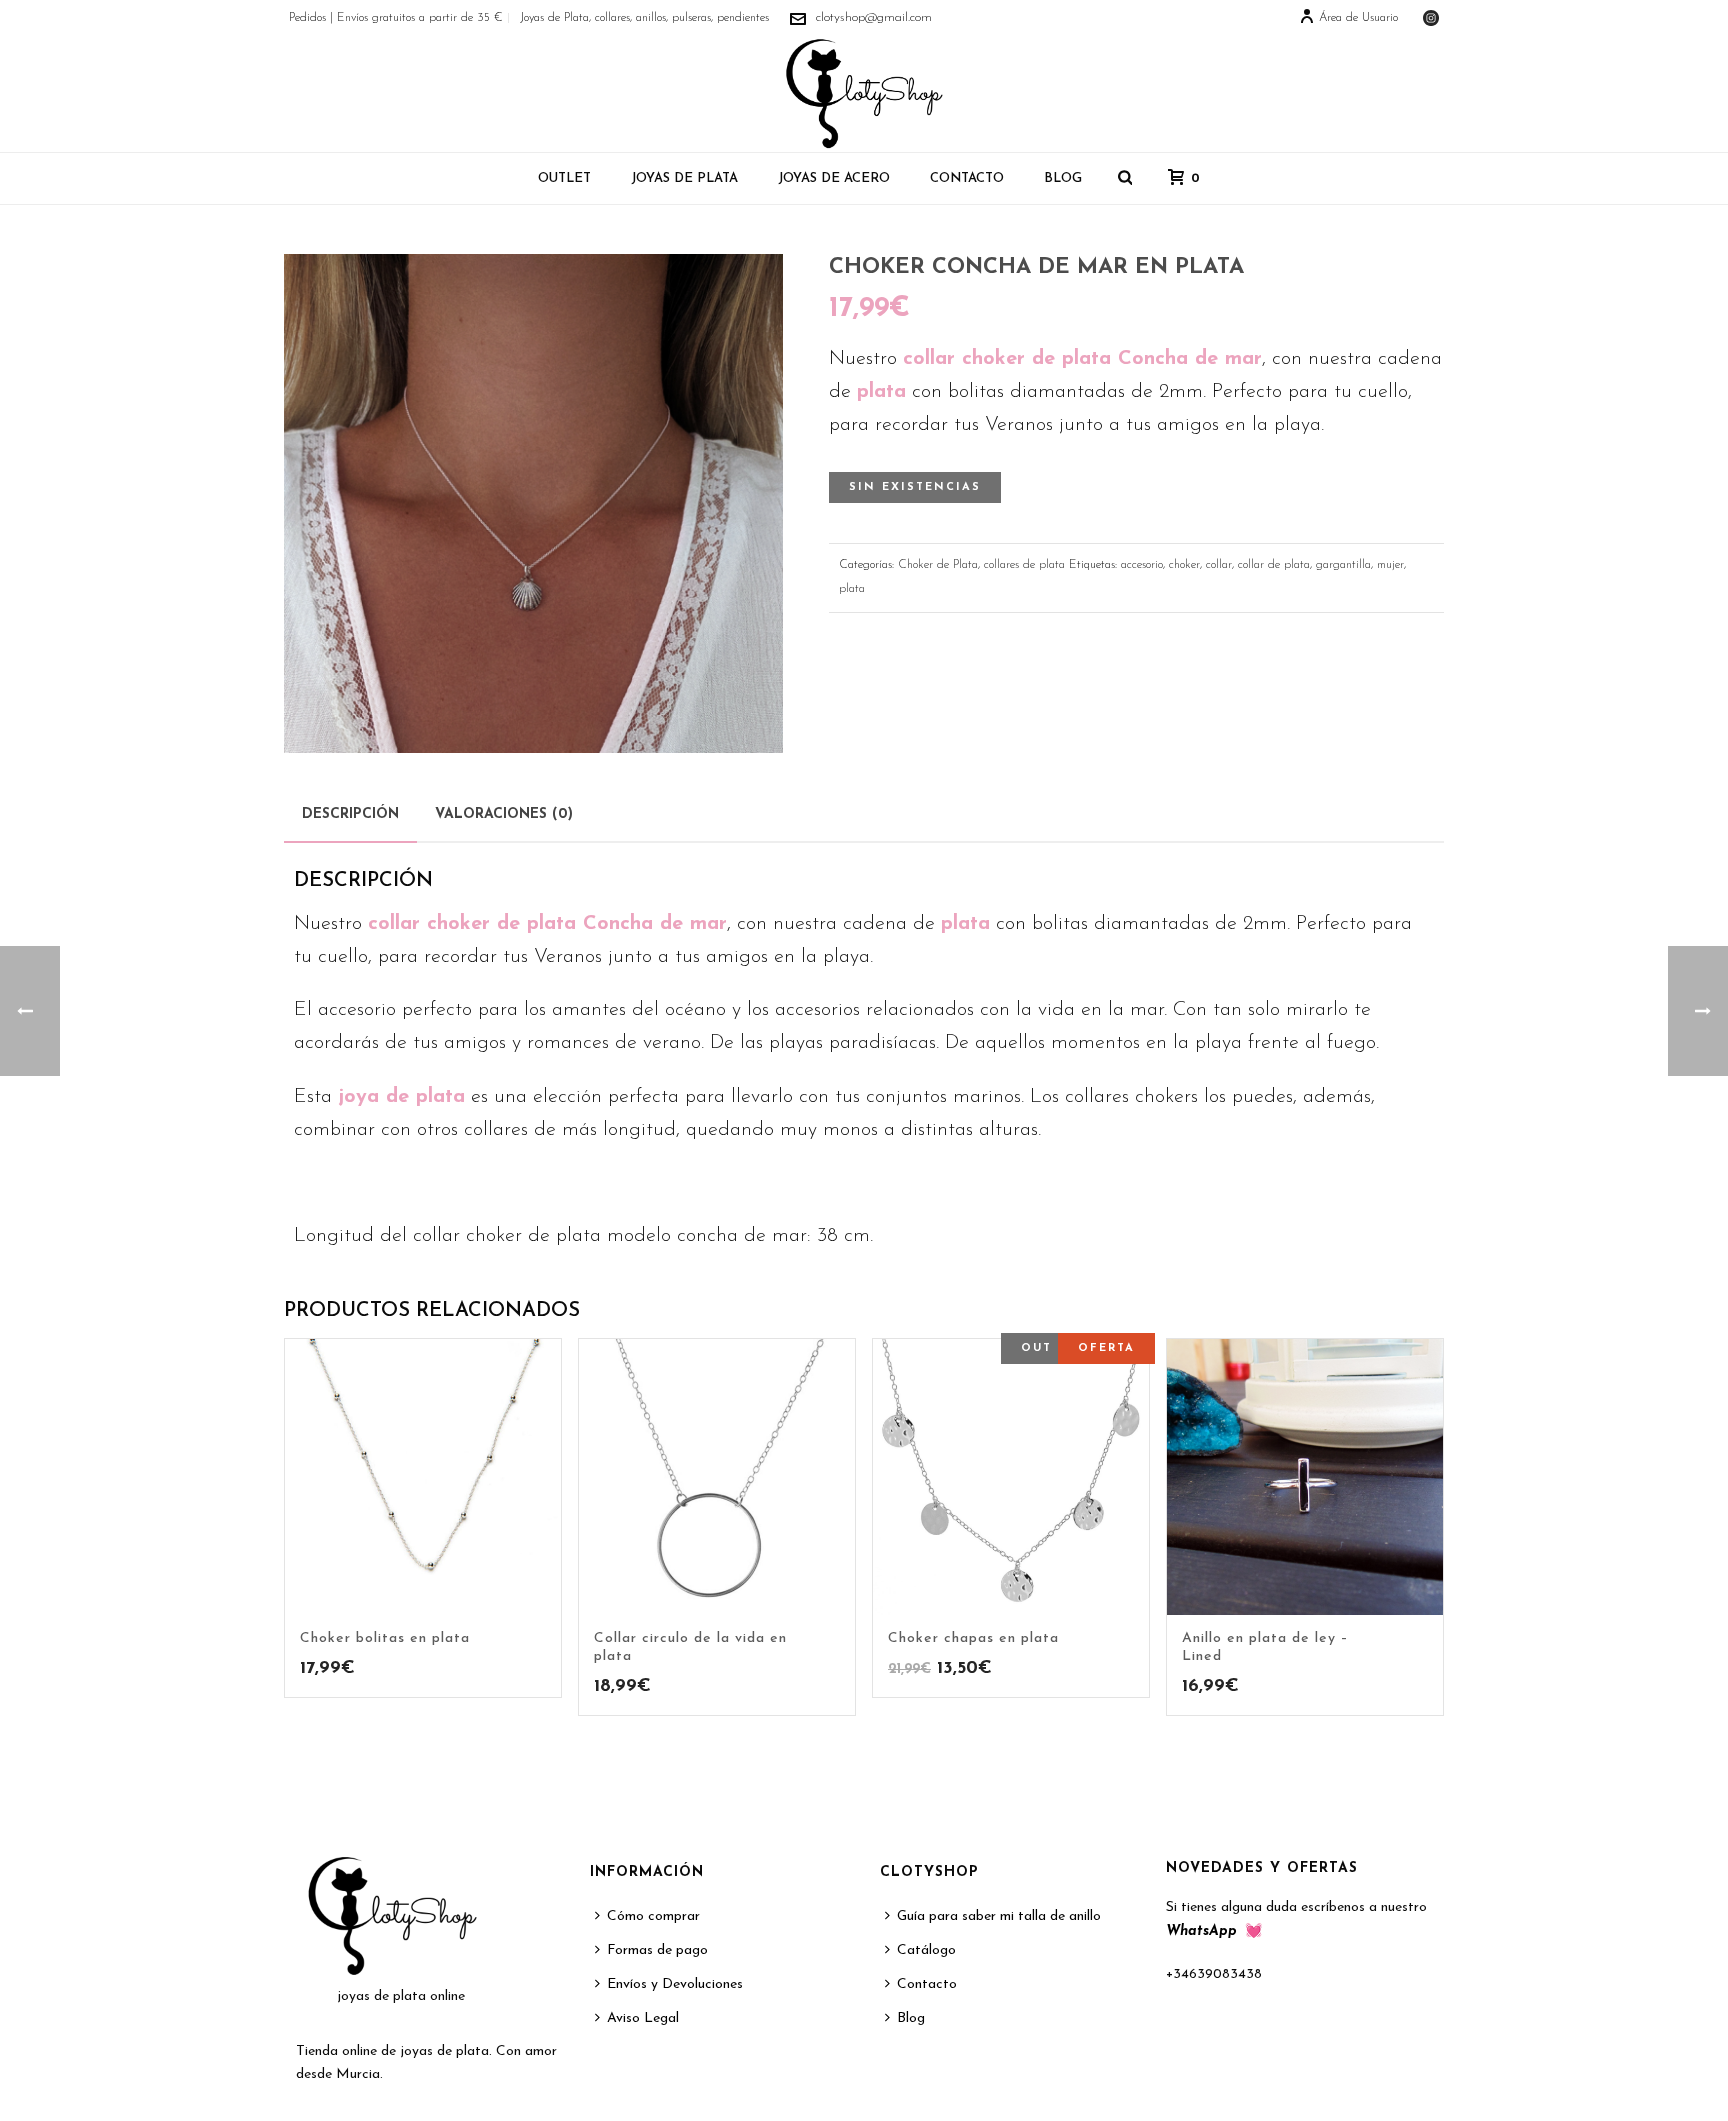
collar (1219, 565)
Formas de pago (657, 1950)
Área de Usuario (1358, 18)
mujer (1390, 565)
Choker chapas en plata (973, 1638)
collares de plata (1024, 565)
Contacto (967, 178)
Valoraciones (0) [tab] (504, 814)
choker (1184, 565)
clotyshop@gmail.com (874, 17)
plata (852, 589)
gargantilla (1343, 565)
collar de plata (1274, 565)
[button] (740, 297)
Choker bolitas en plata (385, 1638)
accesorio (1142, 565)
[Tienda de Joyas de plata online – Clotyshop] (864, 93)
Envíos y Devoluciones (675, 1984)
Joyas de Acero (834, 178)
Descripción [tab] (350, 814)
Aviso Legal (643, 2018)
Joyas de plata (684, 178)
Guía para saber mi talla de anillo (999, 1916)
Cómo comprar (653, 1916)
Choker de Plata (938, 565)
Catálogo (926, 1950)
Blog (1063, 178)
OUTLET (564, 178)
